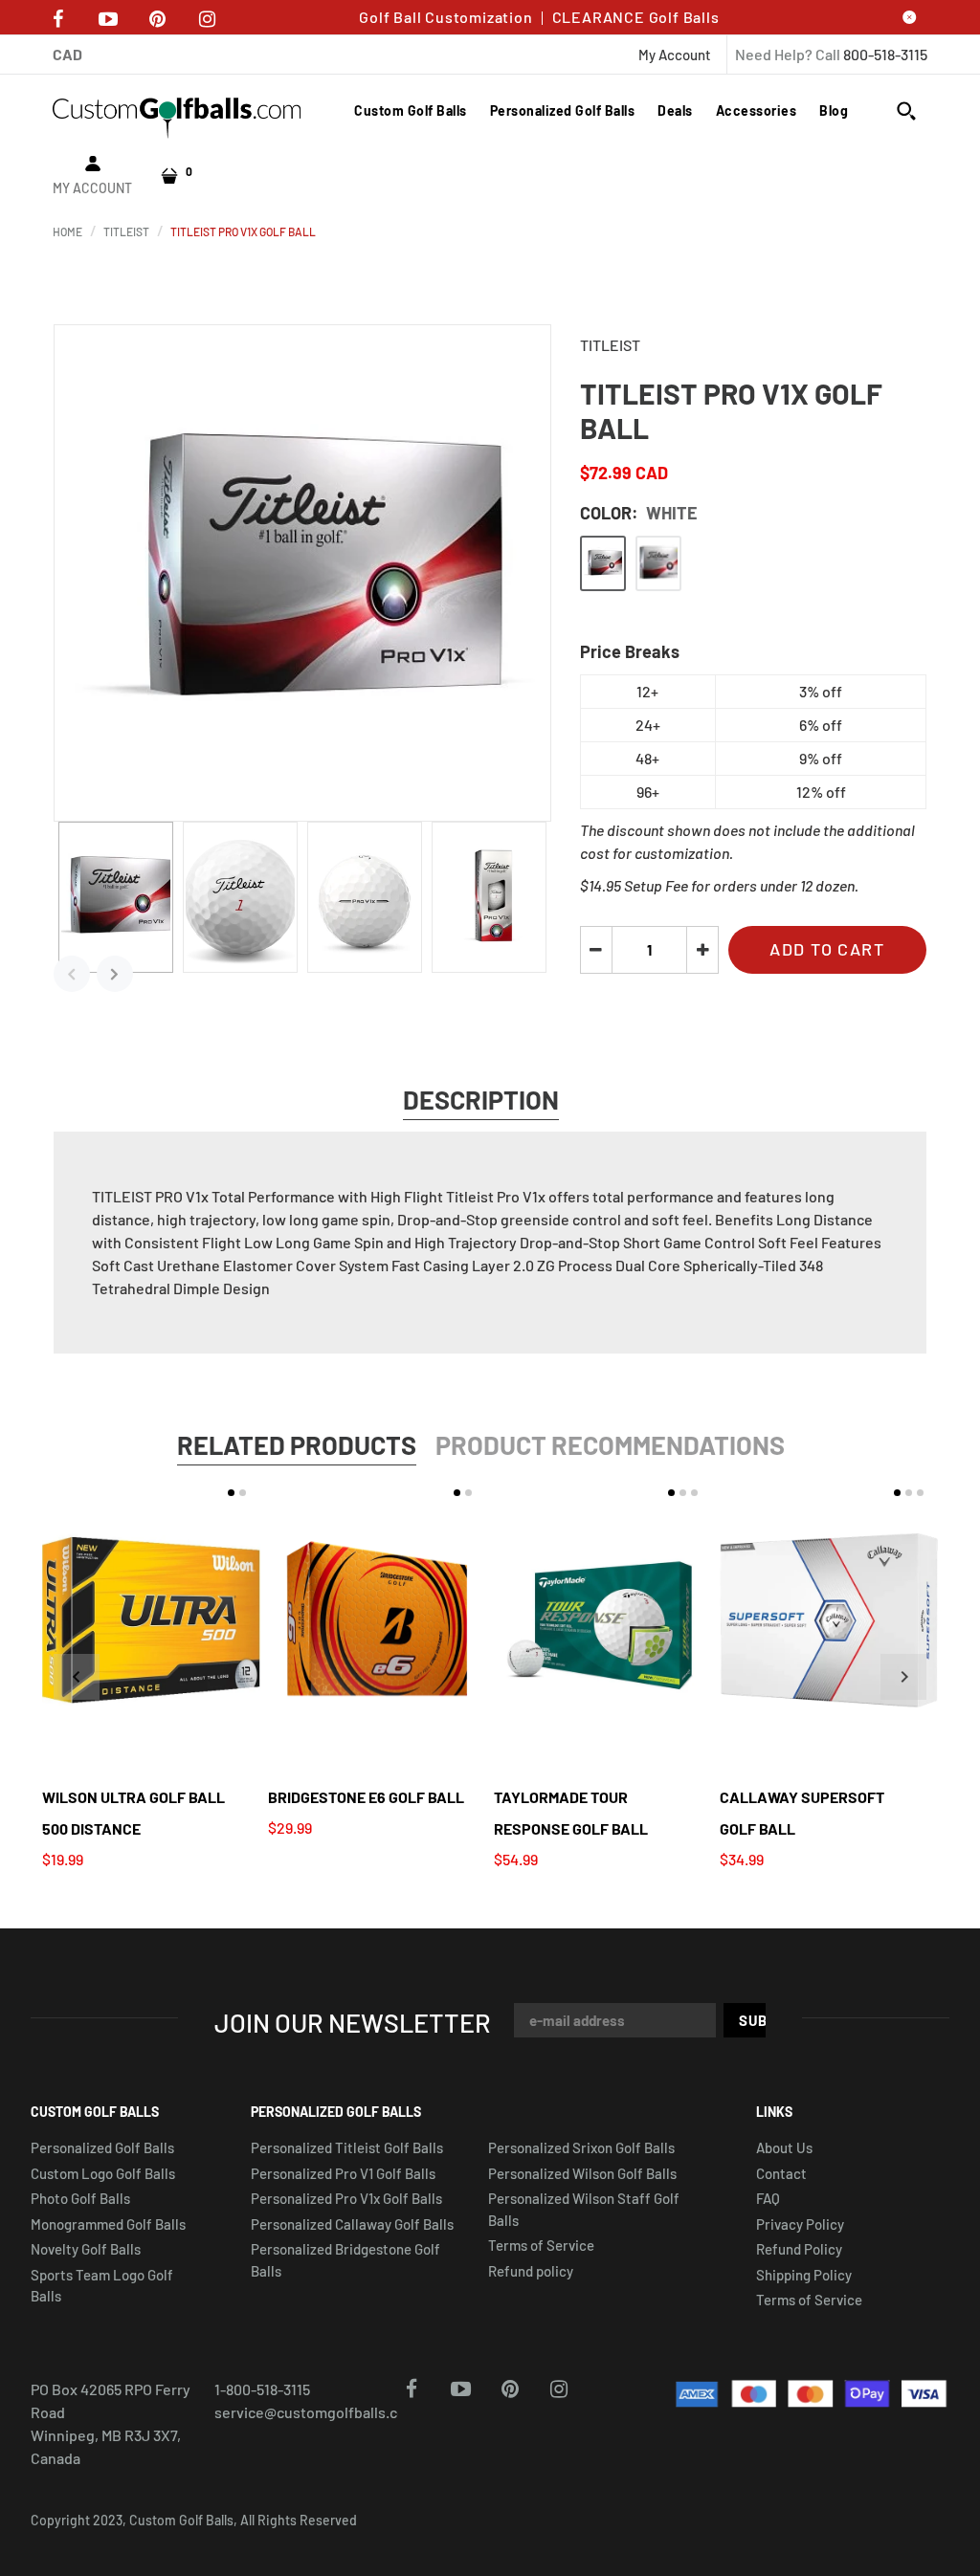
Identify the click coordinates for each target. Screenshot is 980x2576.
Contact (781, 2173)
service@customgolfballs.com (316, 2412)
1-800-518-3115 (262, 2389)
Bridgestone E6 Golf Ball (366, 1797)
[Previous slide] (77, 1677)
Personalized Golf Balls (102, 2147)
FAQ (768, 2198)
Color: (639, 513)
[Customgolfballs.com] (177, 116)
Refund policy (531, 2271)
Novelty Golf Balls (86, 2249)
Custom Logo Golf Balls (103, 2173)
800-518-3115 (885, 54)
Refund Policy (799, 2249)
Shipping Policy (804, 2275)
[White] (603, 563)
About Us (784, 2147)
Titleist (610, 345)
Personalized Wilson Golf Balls (582, 2173)
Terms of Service (541, 2245)
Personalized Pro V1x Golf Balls (346, 2198)
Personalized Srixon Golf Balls (581, 2147)
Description (481, 1099)
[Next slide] (903, 1677)
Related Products (297, 1444)
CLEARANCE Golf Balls (636, 17)
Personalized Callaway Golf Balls (352, 2224)
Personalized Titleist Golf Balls (347, 2147)
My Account (675, 55)
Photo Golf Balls (80, 2198)
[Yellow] (658, 563)
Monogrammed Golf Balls (108, 2224)
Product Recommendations (610, 1444)
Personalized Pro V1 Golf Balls (343, 2173)
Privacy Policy (800, 2224)
